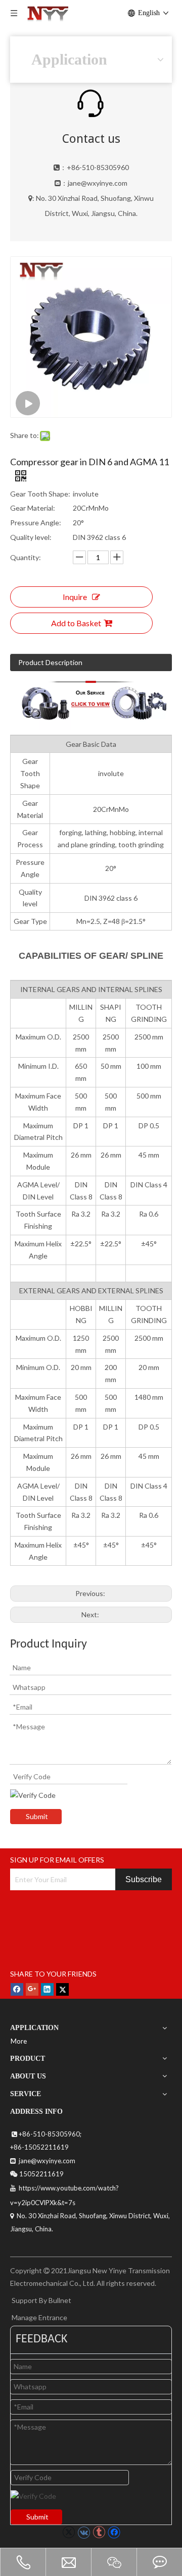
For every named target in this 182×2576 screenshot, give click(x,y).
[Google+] (32, 1989)
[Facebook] (17, 1989)
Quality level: (31, 537)
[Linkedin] (47, 1989)
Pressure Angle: (36, 523)
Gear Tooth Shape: (40, 494)
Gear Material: (33, 508)
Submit (37, 1816)
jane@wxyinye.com (98, 183)
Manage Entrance (39, 2317)
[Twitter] (62, 1989)
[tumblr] (99, 2532)
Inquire (75, 597)
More (19, 2041)
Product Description (50, 662)
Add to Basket (76, 623)
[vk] (84, 2532)
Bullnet (60, 2300)
